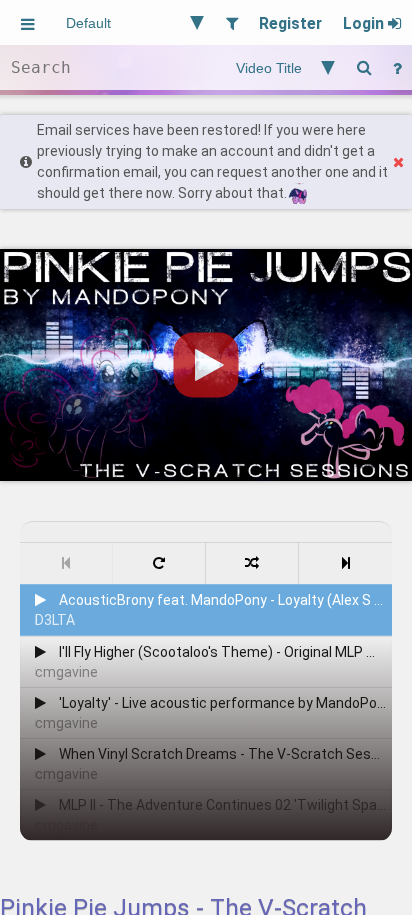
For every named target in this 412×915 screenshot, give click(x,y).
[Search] (364, 67)
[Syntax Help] (397, 67)
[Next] (345, 563)
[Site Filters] (231, 22)
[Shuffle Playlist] (252, 563)
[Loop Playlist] (159, 563)
